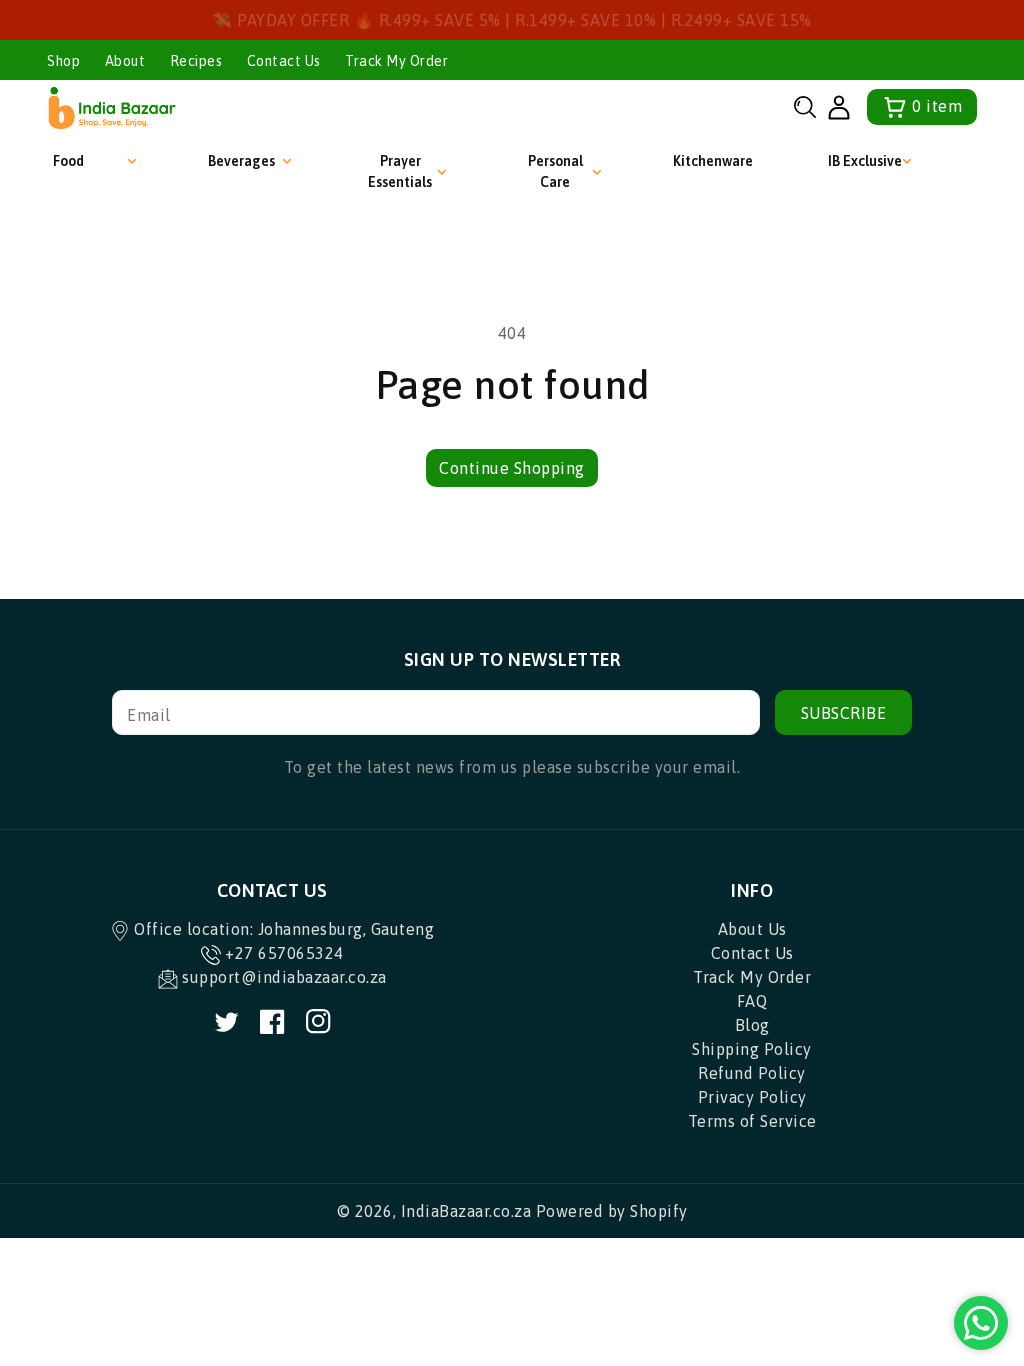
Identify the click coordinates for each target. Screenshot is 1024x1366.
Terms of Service (752, 1121)
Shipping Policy (752, 1049)
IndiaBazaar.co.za (466, 1211)
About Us (752, 929)
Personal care (555, 171)
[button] (805, 107)
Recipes (196, 61)
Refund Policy (752, 1073)
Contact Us (284, 61)
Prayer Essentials (400, 171)
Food (68, 161)
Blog (752, 1025)
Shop (63, 61)
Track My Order (396, 61)
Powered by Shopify (612, 1211)
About (125, 61)
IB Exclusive (865, 161)
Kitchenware (713, 161)
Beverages (241, 161)
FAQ (752, 1001)
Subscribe (844, 713)
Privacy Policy (752, 1097)
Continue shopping (512, 468)
